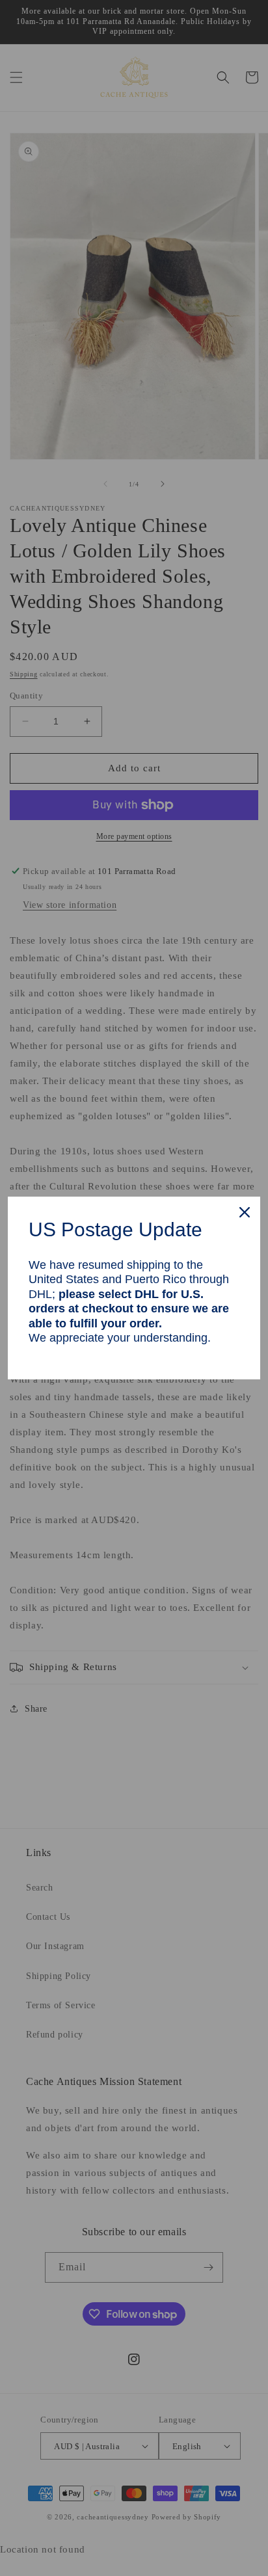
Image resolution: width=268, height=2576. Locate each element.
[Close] (245, 1212)
